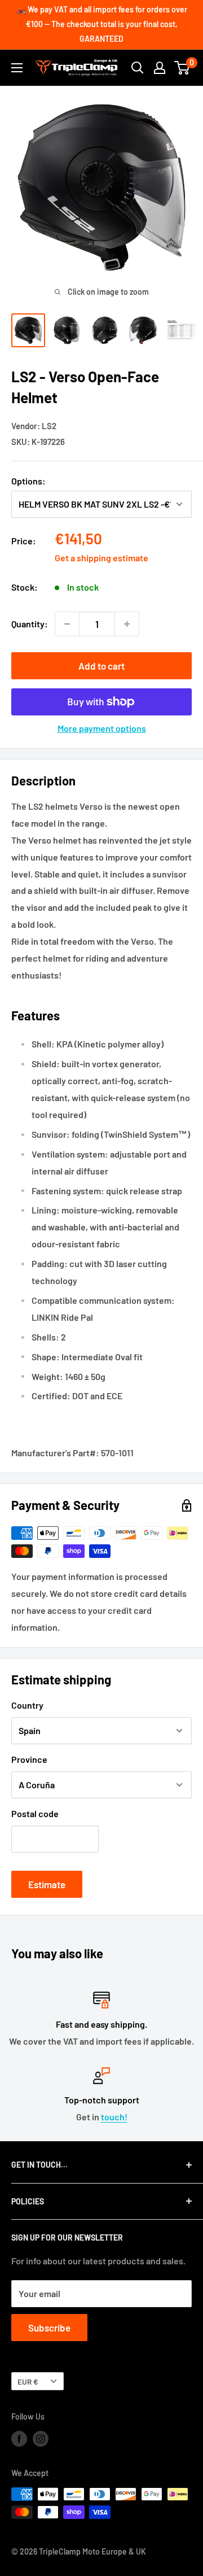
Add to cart (101, 666)
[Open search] (138, 68)
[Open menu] (17, 68)
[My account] (160, 68)
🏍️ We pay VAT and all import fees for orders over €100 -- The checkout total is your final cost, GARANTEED (102, 24)
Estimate (47, 1884)
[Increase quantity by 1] (127, 624)
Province (29, 1759)
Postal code (35, 1813)
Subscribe (49, 2328)
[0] (182, 68)
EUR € (28, 2381)
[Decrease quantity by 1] (67, 624)
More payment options (102, 728)
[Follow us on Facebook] (19, 2439)
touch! (114, 2117)
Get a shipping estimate (101, 558)
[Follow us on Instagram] (41, 2439)
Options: (28, 481)
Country (27, 1705)
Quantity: (30, 624)
